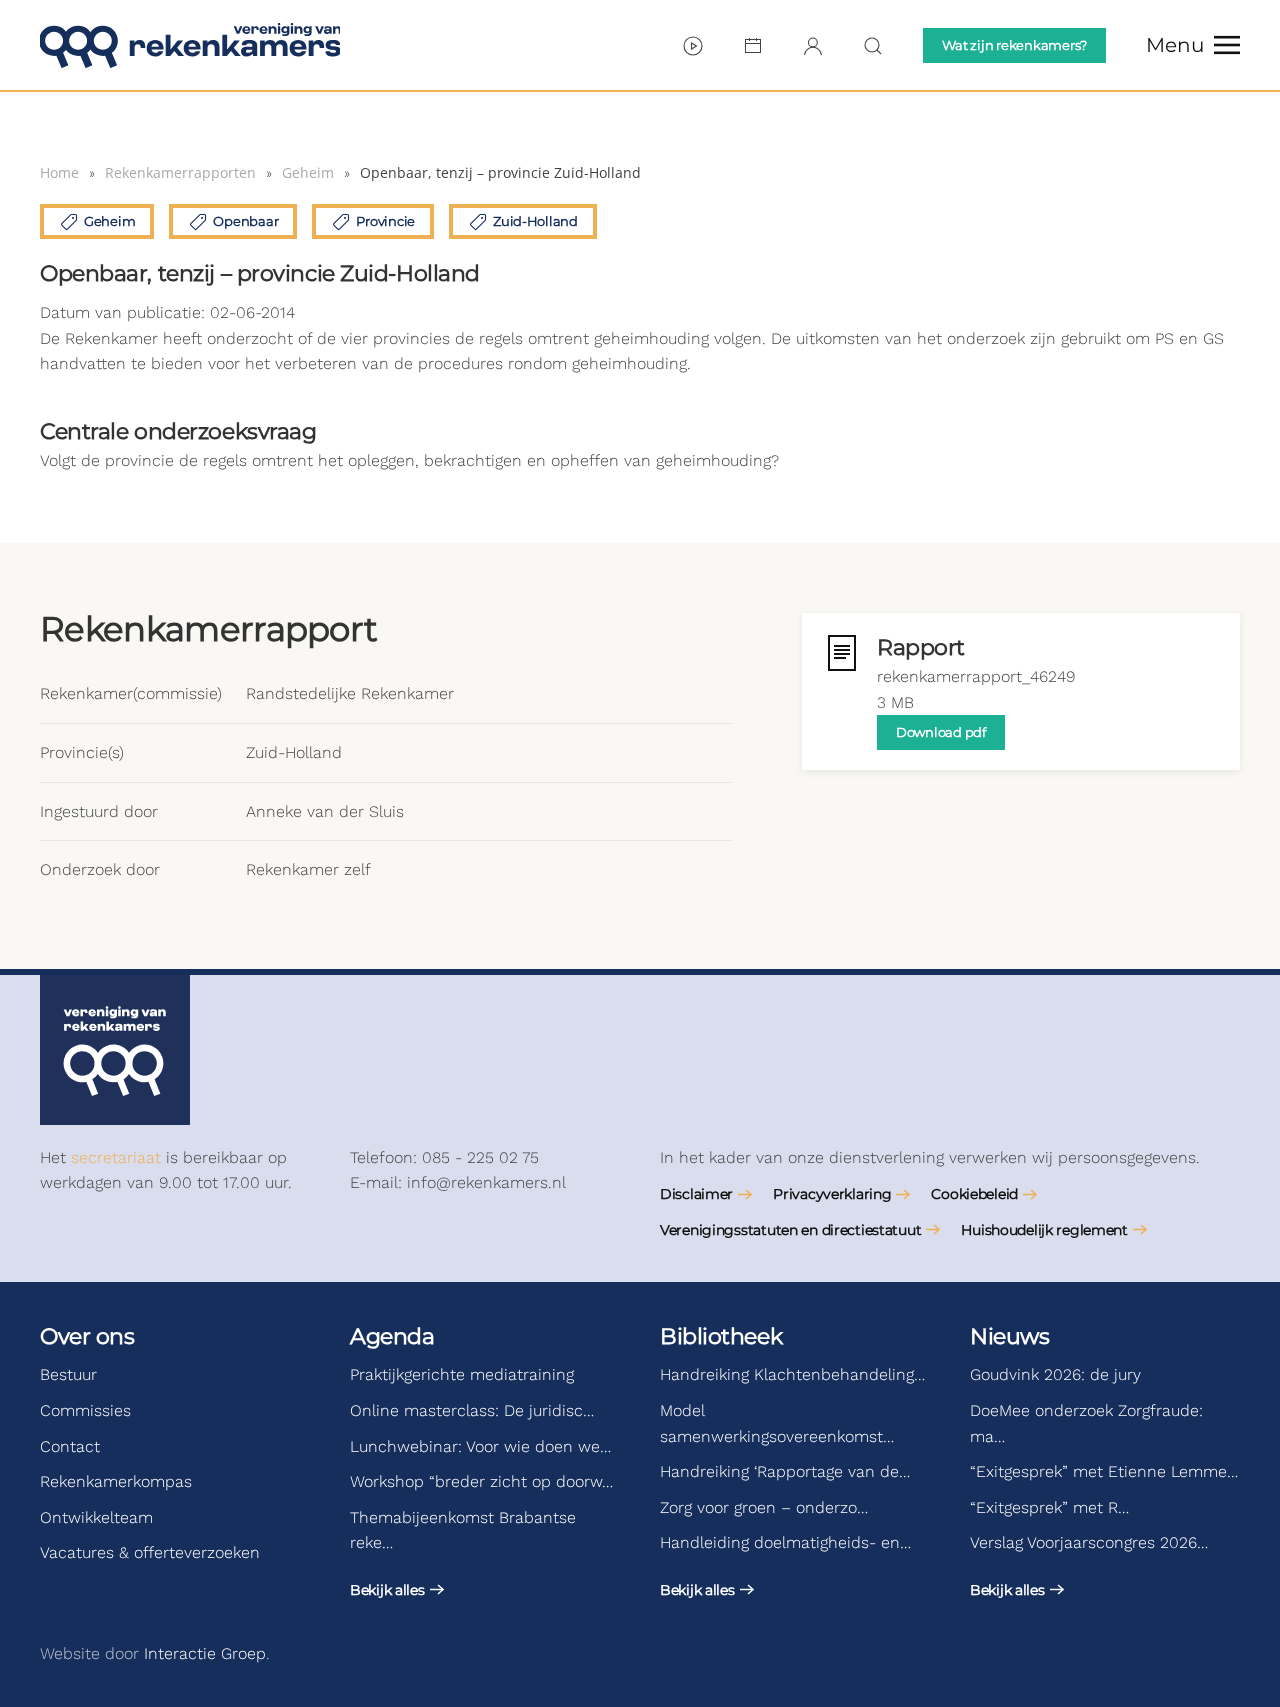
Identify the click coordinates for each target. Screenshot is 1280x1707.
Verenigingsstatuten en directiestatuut (790, 1230)
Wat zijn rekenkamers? (1014, 45)
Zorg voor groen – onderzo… (764, 1507)
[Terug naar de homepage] (190, 45)
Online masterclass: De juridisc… (472, 1410)
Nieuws (1009, 1336)
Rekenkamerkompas (116, 1481)
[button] (1193, 45)
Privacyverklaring (832, 1194)
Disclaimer (696, 1194)
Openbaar (245, 221)
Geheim (109, 221)
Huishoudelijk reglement (1044, 1230)
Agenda (392, 1336)
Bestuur (68, 1374)
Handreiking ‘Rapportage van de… (785, 1471)
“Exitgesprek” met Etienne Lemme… (1104, 1471)
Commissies (85, 1410)
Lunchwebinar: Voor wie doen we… (480, 1446)
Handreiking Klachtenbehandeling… (792, 1374)
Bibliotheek (721, 1336)
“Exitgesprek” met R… (1049, 1507)
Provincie (385, 221)
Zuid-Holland (535, 221)
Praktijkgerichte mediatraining (462, 1374)
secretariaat (116, 1157)
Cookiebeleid (974, 1194)
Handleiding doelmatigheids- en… (785, 1542)
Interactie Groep (205, 1653)
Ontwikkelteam (96, 1517)
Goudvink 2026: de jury (1055, 1374)
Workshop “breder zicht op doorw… (481, 1481)
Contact (70, 1446)
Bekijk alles (387, 1590)
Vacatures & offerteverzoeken (150, 1552)
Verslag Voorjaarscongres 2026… (1089, 1542)
